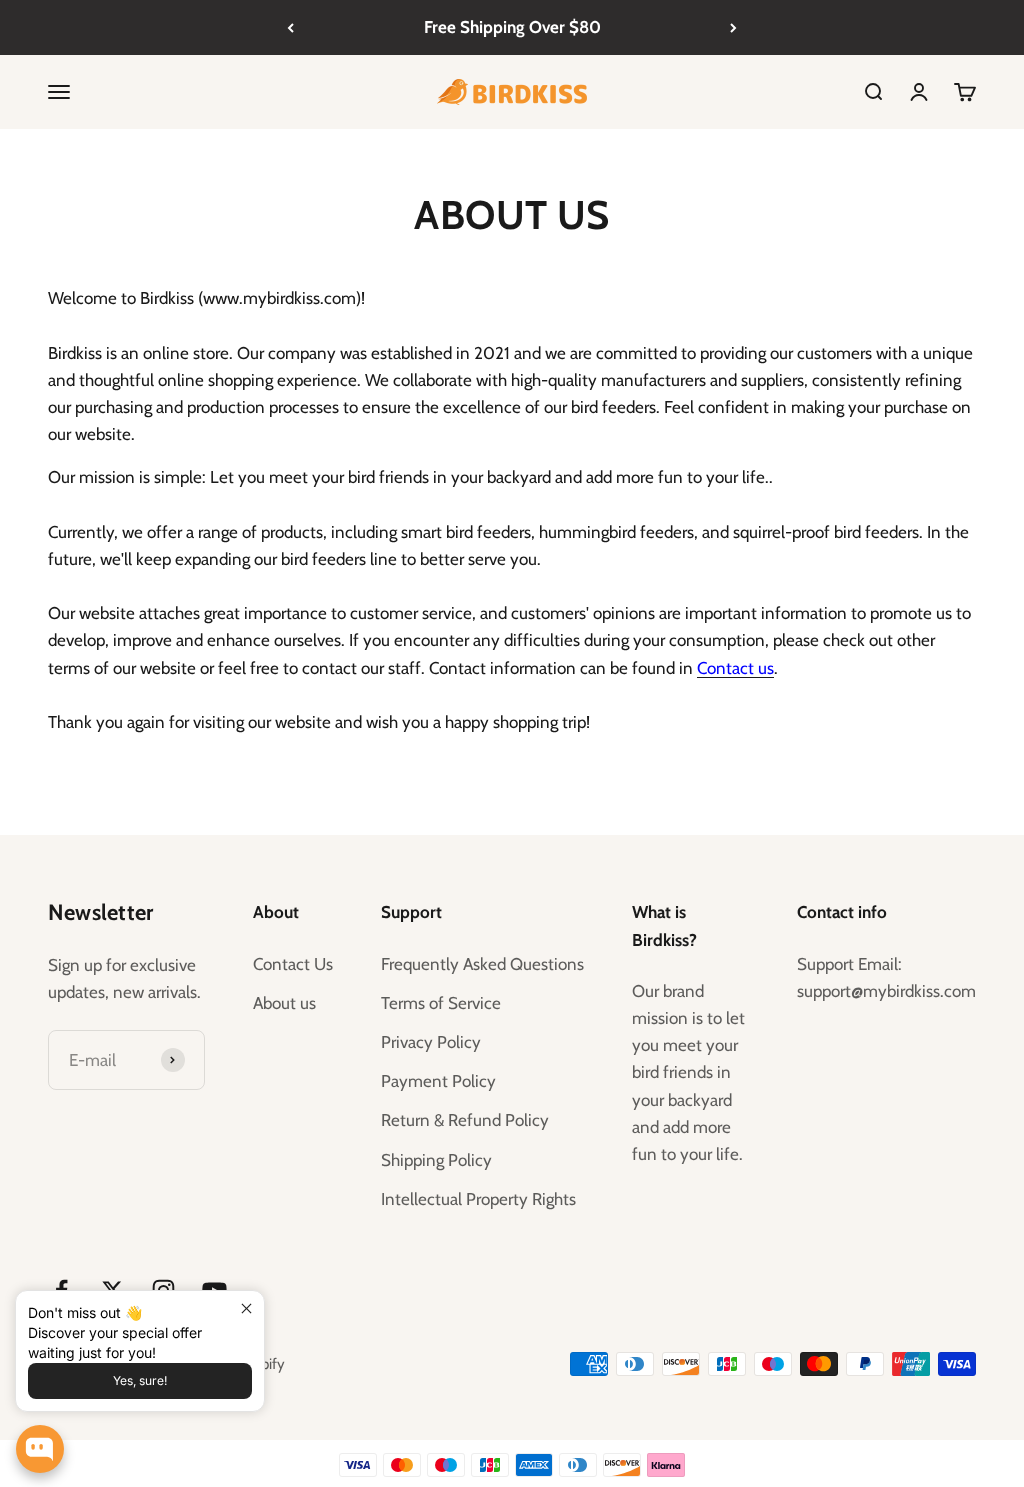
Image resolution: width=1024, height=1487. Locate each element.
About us (284, 1003)
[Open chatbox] (40, 1449)
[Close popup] (246, 1308)
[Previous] (290, 27)
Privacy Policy (431, 1042)
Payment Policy (438, 1081)
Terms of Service (441, 1003)
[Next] (733, 27)
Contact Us (293, 964)
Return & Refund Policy (465, 1120)
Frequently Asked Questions (482, 964)
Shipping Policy (436, 1160)
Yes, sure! (140, 1380)
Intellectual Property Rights (478, 1199)
